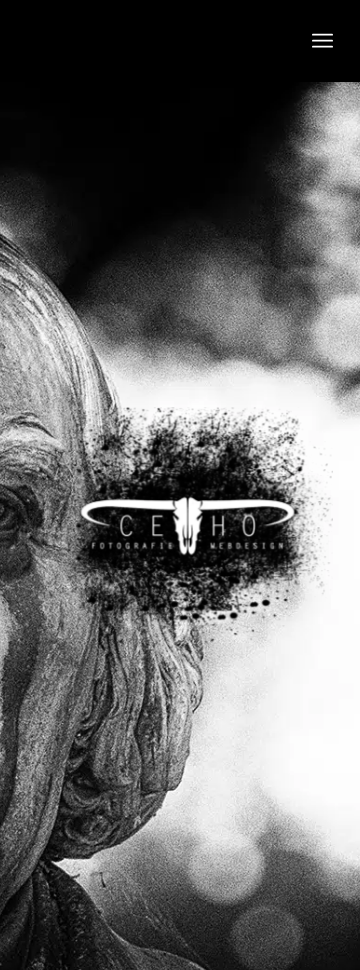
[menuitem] (322, 41)
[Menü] (322, 41)
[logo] (149, 41)
